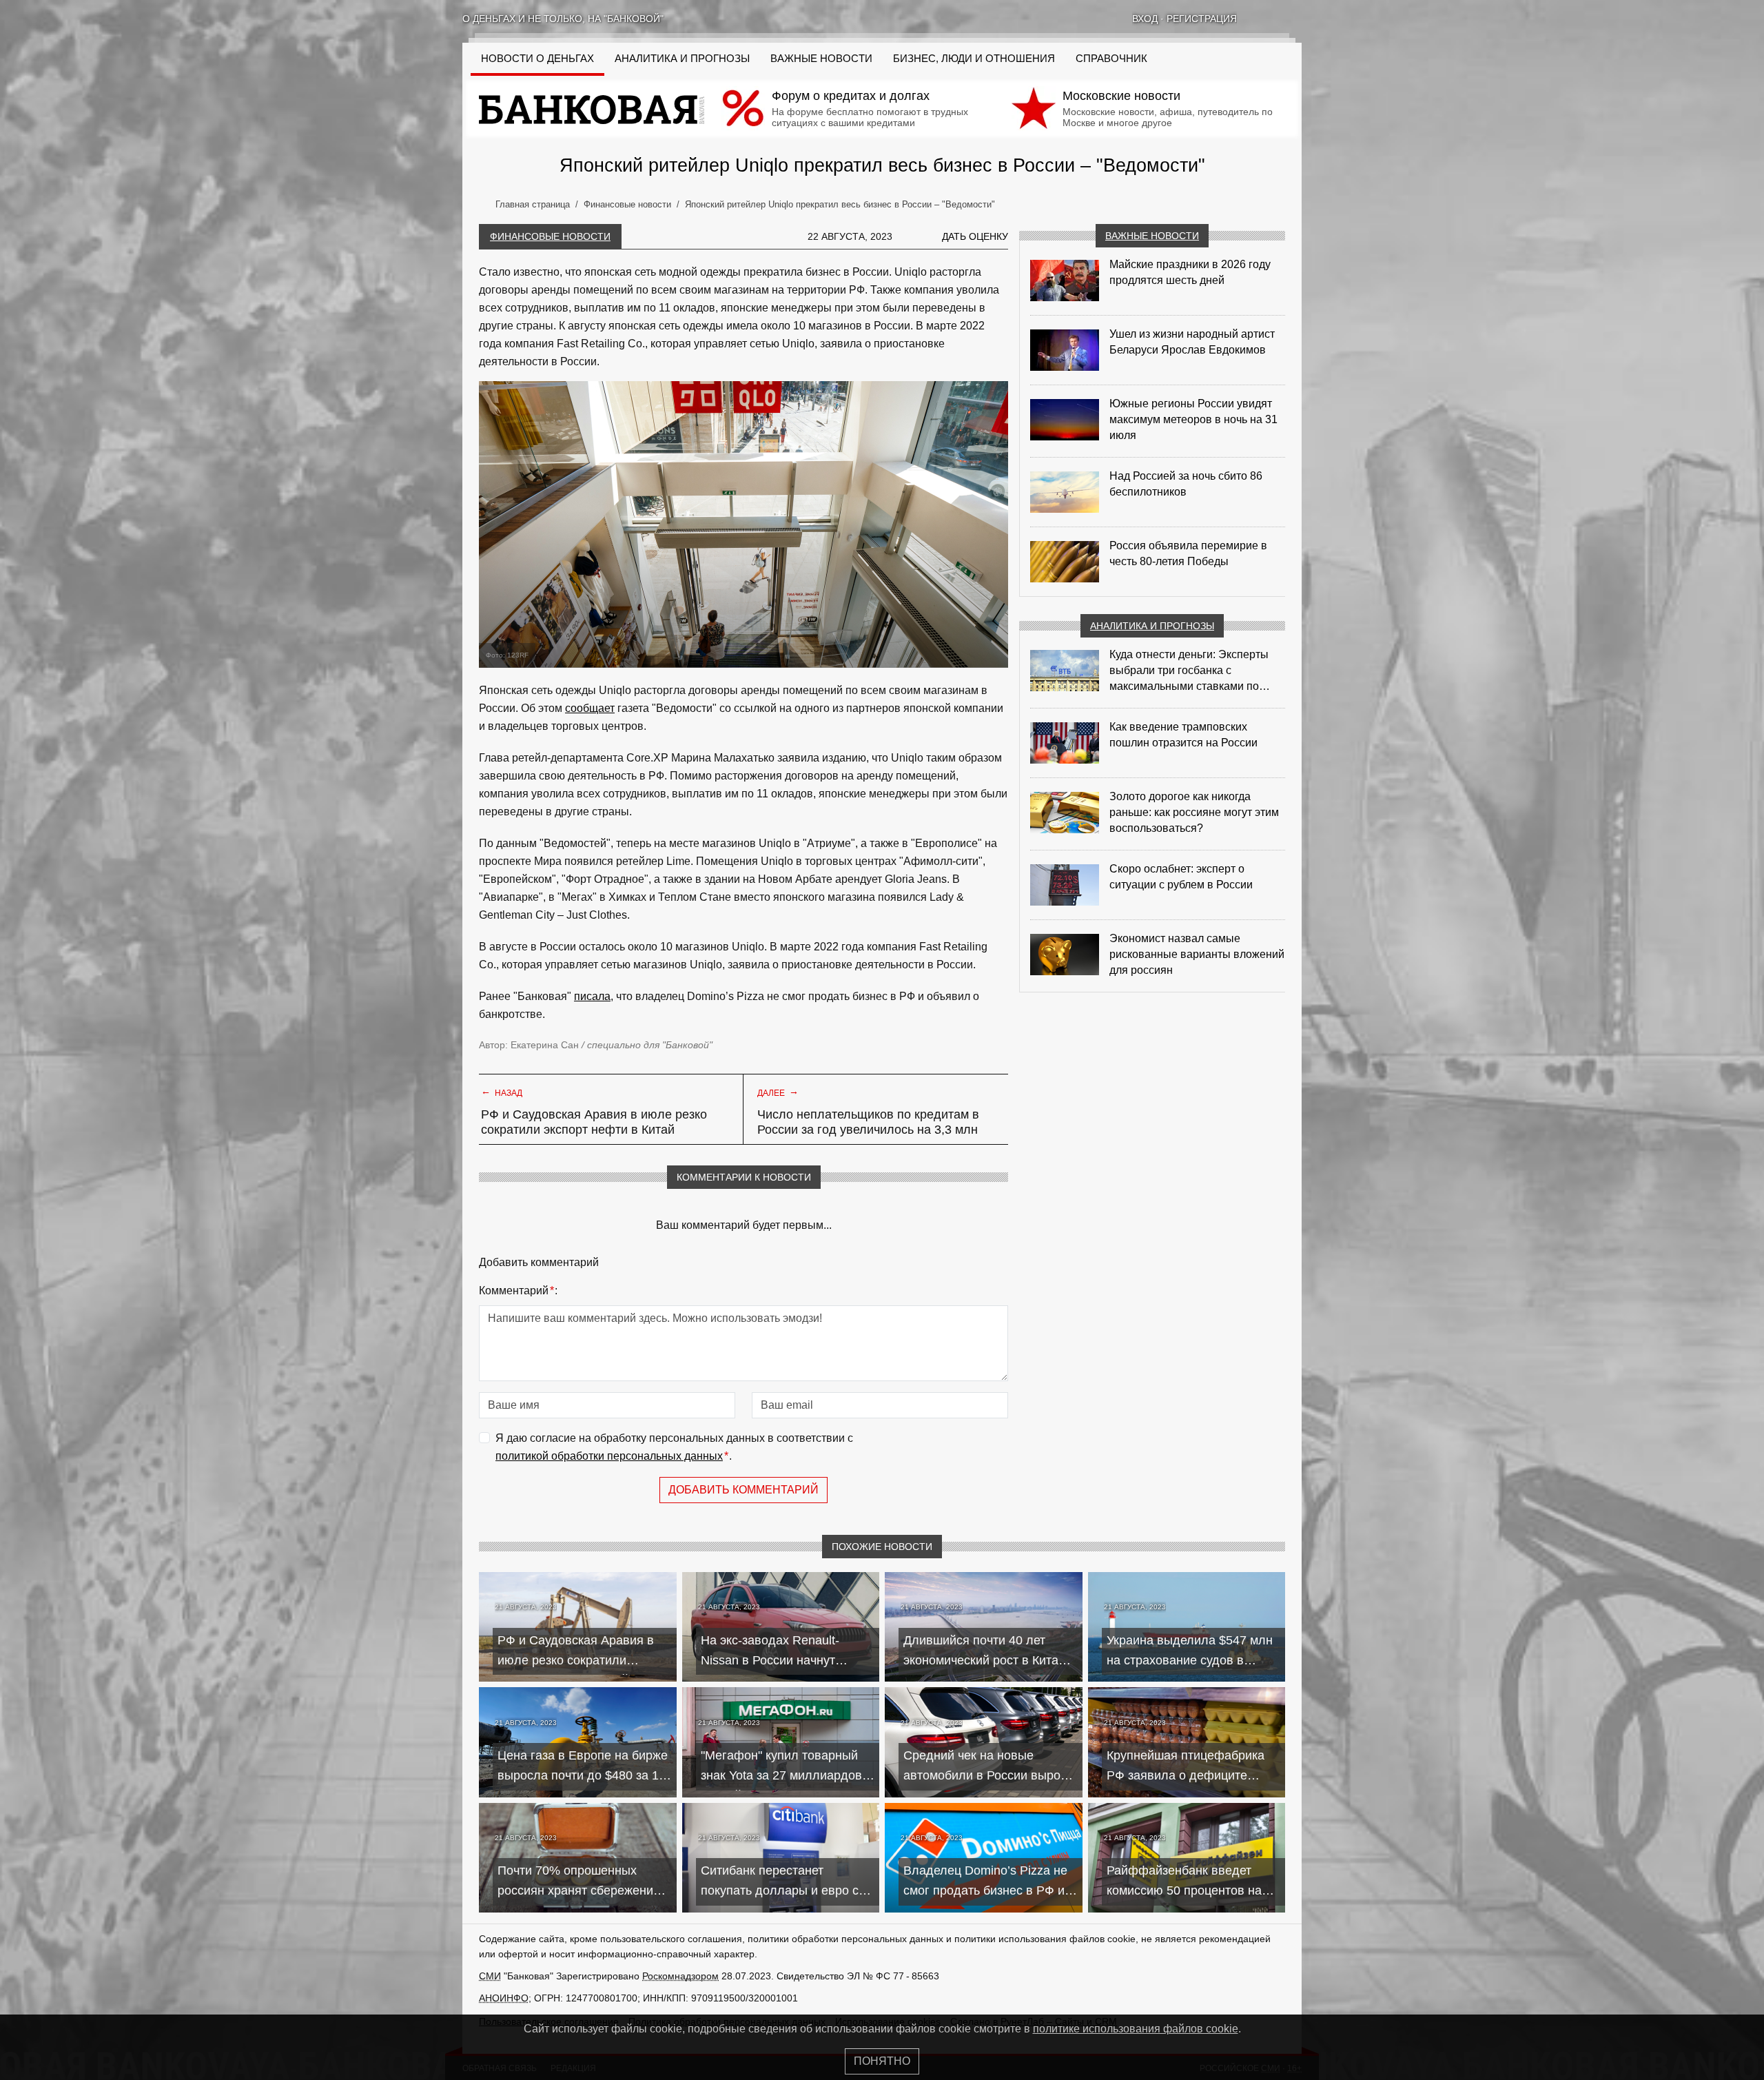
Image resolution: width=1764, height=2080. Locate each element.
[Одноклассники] (1278, 19)
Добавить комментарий (743, 1490)
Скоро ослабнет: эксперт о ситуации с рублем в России (1181, 877)
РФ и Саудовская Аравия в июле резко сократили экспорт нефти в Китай (594, 1122)
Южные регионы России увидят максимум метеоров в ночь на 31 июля (1193, 419)
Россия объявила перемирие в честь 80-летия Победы (1188, 553)
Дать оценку (975, 236)
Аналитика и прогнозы (682, 59)
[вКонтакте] (1260, 19)
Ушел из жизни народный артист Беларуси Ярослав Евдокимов (1192, 342)
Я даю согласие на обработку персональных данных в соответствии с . (674, 1447)
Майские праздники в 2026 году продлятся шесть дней (1190, 272)
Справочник (1111, 59)
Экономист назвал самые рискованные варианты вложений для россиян (1197, 954)
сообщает (590, 708)
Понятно (882, 2061)
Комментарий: (518, 1291)
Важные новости (821, 59)
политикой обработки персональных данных (609, 1456)
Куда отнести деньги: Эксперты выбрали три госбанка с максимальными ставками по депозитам (1189, 671)
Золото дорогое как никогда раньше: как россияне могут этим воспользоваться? (1194, 812)
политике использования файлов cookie (1136, 2029)
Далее (778, 1092)
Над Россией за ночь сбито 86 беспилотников (1186, 484)
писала (592, 996)
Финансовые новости (550, 236)
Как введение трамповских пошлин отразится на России (1183, 735)
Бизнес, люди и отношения (974, 59)
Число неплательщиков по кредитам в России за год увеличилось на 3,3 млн (868, 1122)
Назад (502, 1092)
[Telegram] (1296, 19)
